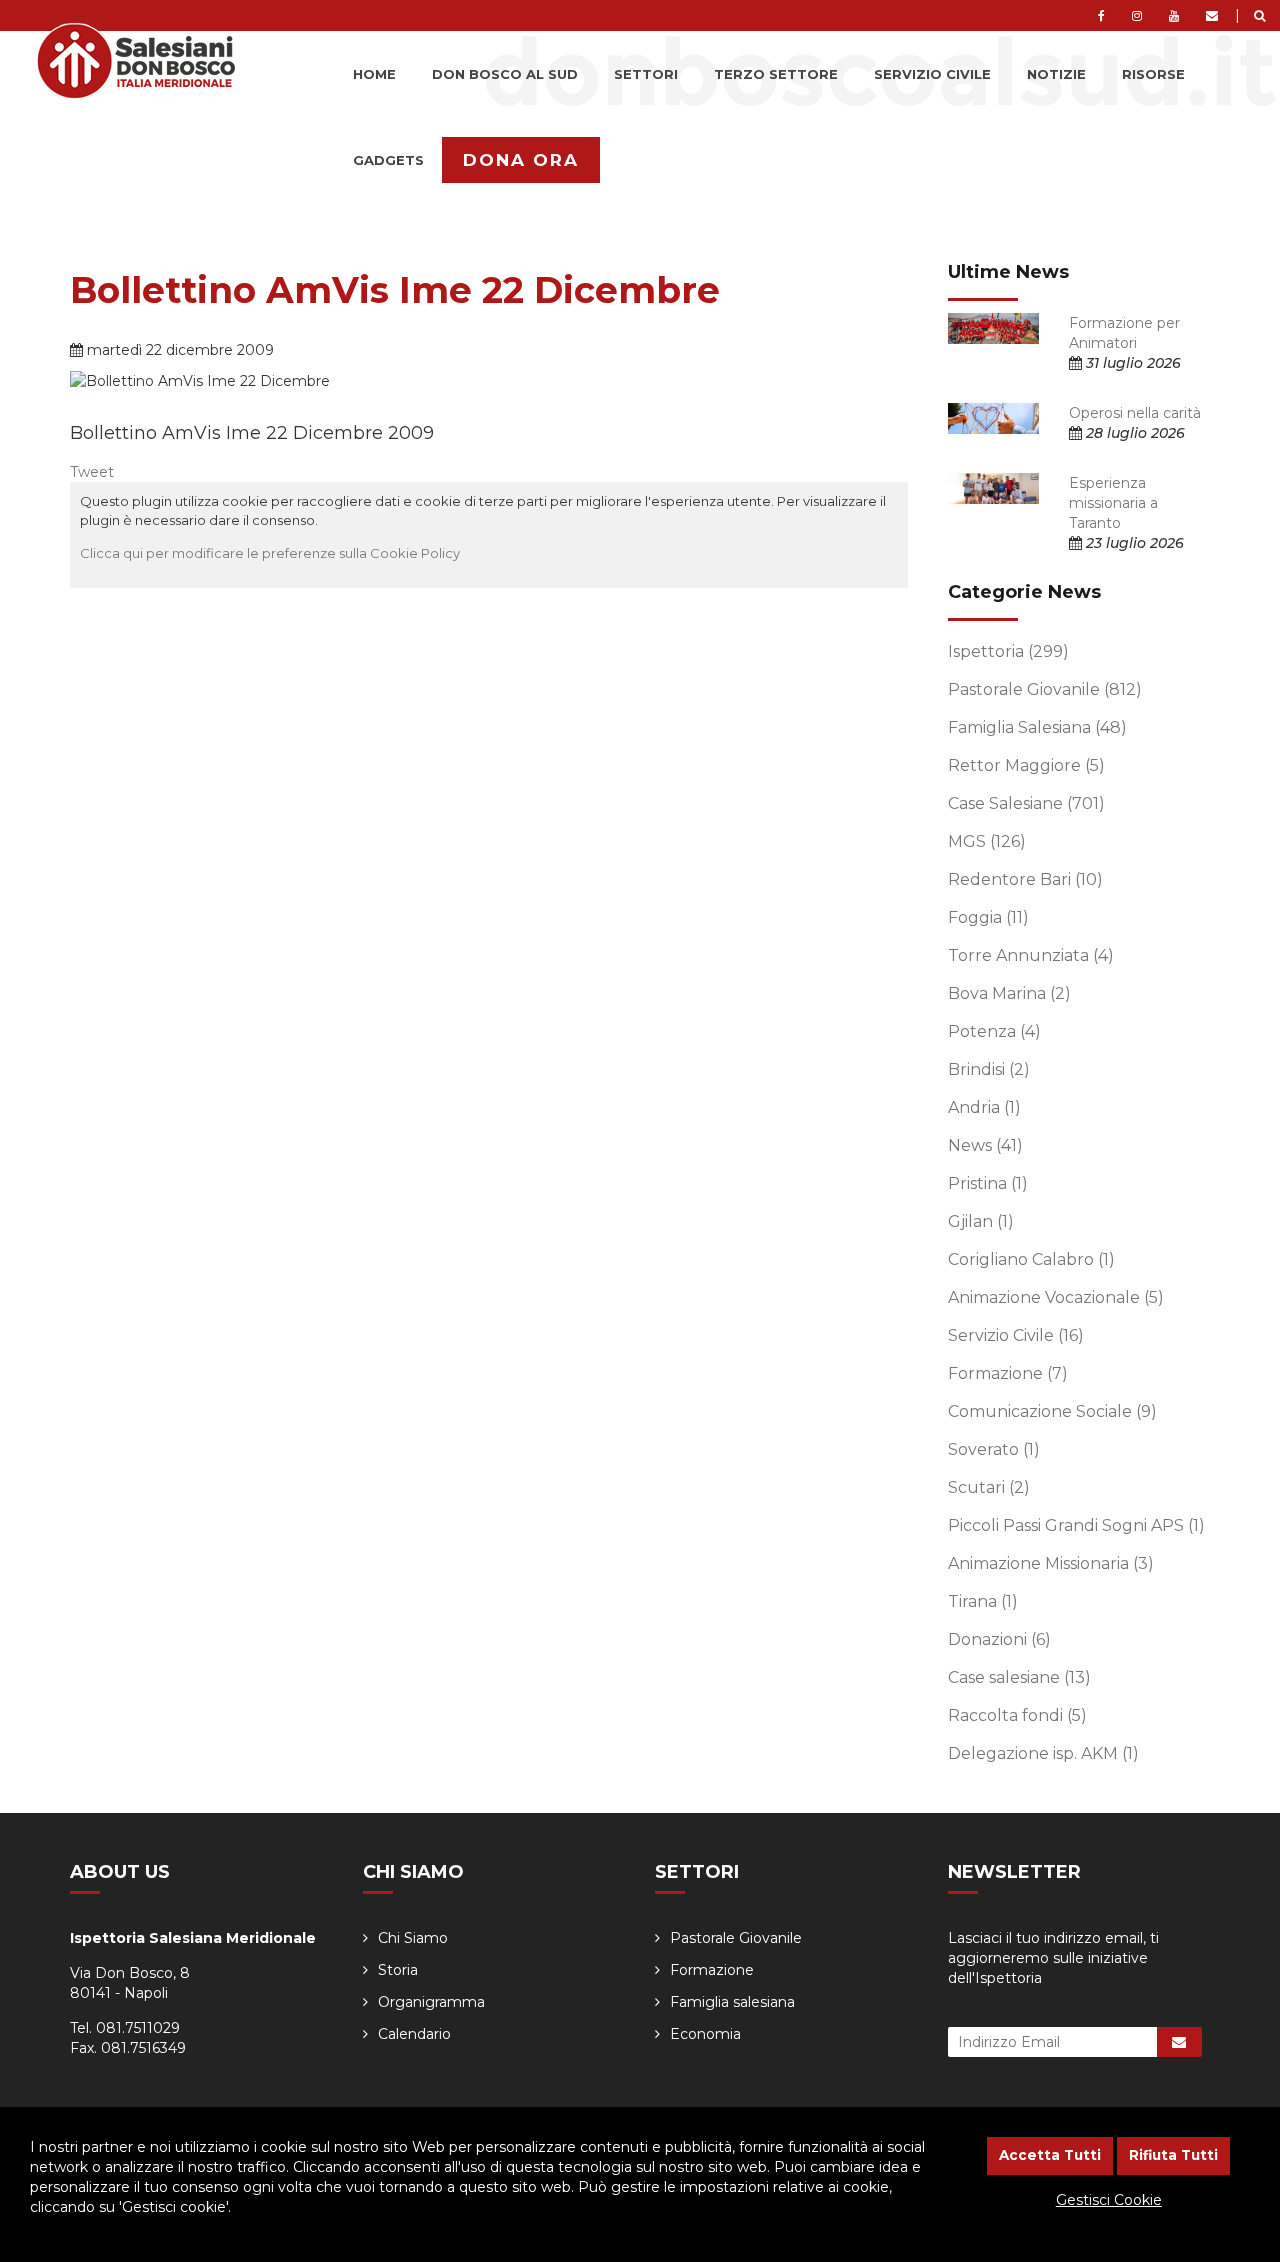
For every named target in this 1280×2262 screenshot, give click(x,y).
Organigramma (431, 2002)
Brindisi (989, 1069)
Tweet (92, 472)
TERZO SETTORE (776, 74)
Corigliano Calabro (1031, 1259)
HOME (374, 74)
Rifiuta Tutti (1173, 2155)
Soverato (994, 1449)
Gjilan (981, 1221)
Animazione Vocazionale (1056, 1297)
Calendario (414, 2034)
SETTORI (646, 74)
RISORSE (1153, 74)
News (985, 1145)
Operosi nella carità (1135, 413)
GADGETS (388, 160)
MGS (987, 841)
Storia (398, 1970)
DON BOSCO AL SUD (505, 74)
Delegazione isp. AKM (1043, 1753)
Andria (984, 1107)
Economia (705, 2034)
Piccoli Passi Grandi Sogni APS (1076, 1525)
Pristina (988, 1183)
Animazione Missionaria (1051, 1563)
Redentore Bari (1025, 879)
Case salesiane (1019, 1677)
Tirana (983, 1601)
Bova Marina (1009, 993)
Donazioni (999, 1639)
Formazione (1008, 1373)
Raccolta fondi (1017, 1715)
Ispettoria (1008, 651)
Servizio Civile (1016, 1335)
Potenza (994, 1031)
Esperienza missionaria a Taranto (1113, 503)
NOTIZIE (1056, 74)
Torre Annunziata (1031, 955)
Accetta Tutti (1050, 2155)
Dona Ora (521, 160)
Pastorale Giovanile (1045, 689)
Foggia (988, 917)
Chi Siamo (413, 1938)
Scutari (989, 1487)
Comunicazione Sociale (1052, 1411)
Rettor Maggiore (1026, 765)
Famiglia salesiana (732, 2002)
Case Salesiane (1026, 803)
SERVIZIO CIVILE (932, 74)
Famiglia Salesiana (1037, 727)
